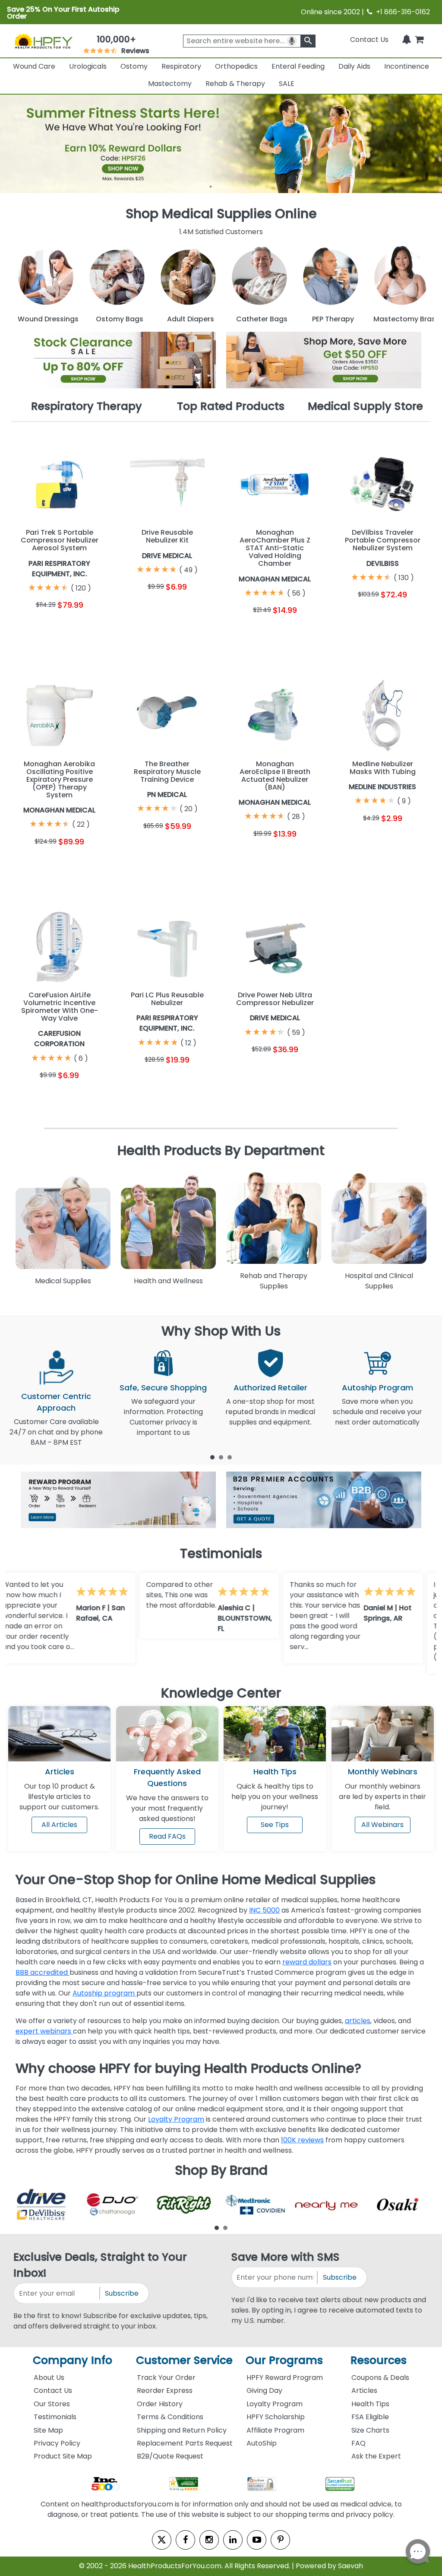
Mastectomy (170, 84)
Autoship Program (377, 1388)
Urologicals (88, 66)
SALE (287, 84)
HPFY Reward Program (285, 2378)
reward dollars (307, 1962)
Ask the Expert (376, 2456)
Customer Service (184, 2360)
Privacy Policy (57, 2443)
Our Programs (284, 2360)
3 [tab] (230, 1457)
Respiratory (181, 66)
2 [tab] (221, 1457)
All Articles (59, 1825)
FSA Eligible (370, 2417)
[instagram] (209, 2540)
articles (358, 2021)
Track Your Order (166, 2378)
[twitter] (162, 2540)
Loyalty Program (176, 2119)
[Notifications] (407, 40)
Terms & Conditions (170, 2417)
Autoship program (104, 1993)
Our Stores (52, 2404)
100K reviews (302, 2140)
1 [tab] (212, 1457)
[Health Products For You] (43, 41)
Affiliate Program (275, 2430)
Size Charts (370, 2430)
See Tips (275, 1825)
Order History (160, 2404)
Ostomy (134, 66)
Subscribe (122, 2293)
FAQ (358, 2443)
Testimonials (55, 2417)
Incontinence (407, 66)
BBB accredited (43, 1972)
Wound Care (34, 66)
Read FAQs (167, 1836)
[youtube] (257, 2540)
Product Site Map (63, 2456)
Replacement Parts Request (185, 2443)
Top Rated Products (231, 406)
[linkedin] (233, 2540)
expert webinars (44, 2031)
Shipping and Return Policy (182, 2430)
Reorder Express (165, 2390)
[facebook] (185, 2540)
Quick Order (35, 631)
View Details (84, 631)
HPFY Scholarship (276, 2417)
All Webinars (382, 1825)
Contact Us (369, 40)
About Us (49, 2378)
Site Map (48, 2430)
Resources (379, 2360)
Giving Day (264, 2390)
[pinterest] (280, 2540)
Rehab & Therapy (235, 84)
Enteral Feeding (298, 66)
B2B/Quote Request (170, 2456)
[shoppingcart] (419, 40)
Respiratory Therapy (87, 406)
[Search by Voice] (292, 41)
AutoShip (262, 2443)
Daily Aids (354, 66)
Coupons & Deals (380, 2378)
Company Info (73, 2360)
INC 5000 (264, 1910)
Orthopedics (236, 66)
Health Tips (370, 2404)
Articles (60, 1772)
